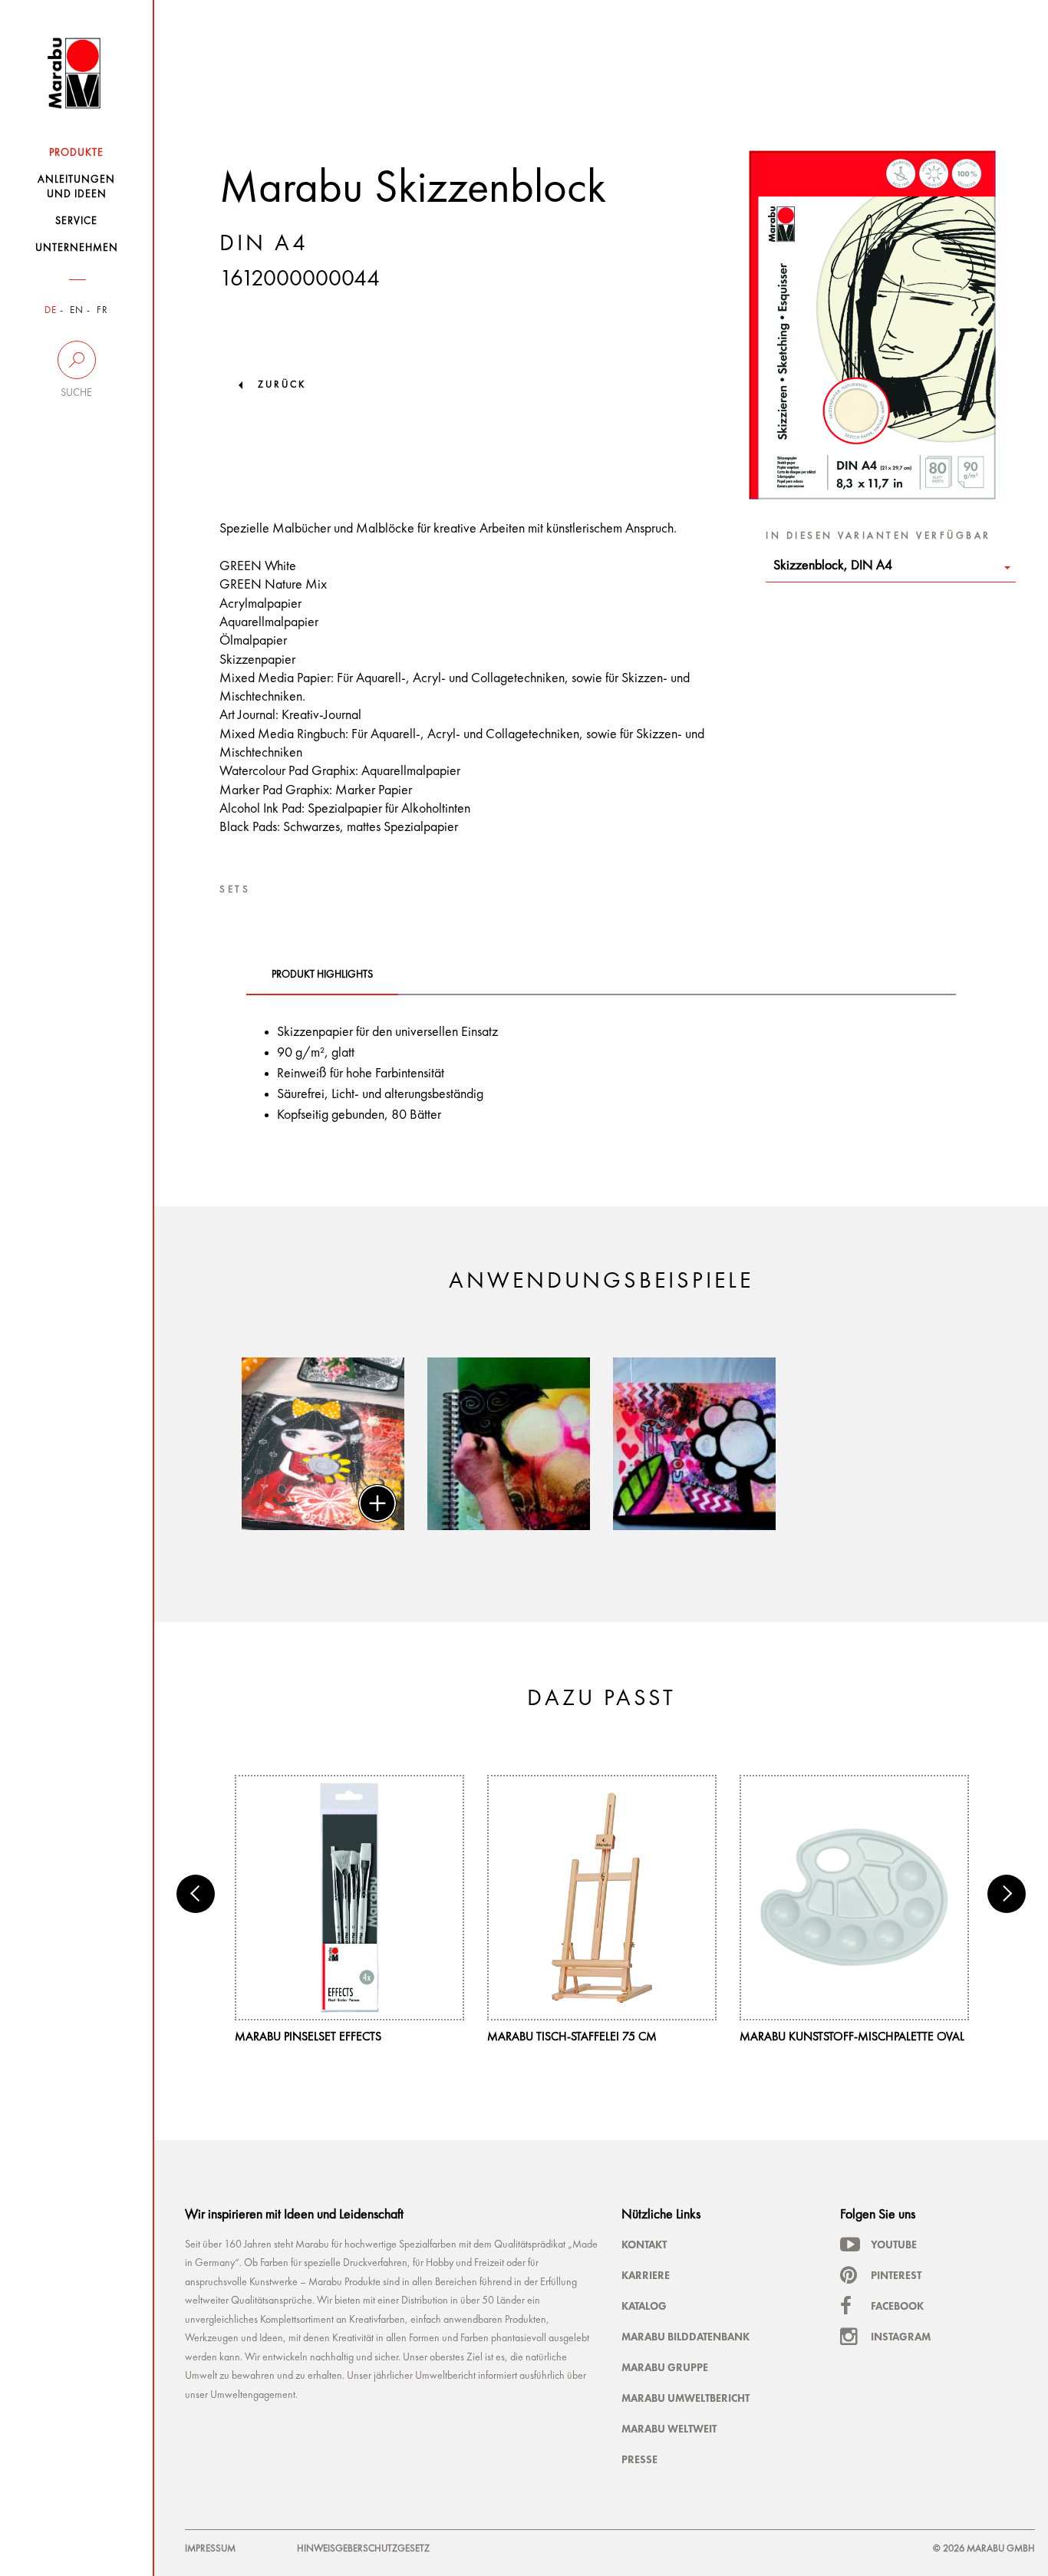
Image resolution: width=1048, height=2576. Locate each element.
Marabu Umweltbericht (685, 2398)
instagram (901, 2337)
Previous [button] (196, 1894)
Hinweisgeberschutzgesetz (363, 2549)
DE (51, 310)
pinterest (896, 2275)
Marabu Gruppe (665, 2367)
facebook (897, 2306)
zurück (282, 385)
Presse (639, 2459)
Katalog (644, 2306)
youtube (894, 2245)
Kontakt (644, 2245)
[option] (323, 1444)
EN (77, 310)
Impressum (210, 2549)
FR (102, 310)
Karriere (646, 2275)
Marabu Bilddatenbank (685, 2337)
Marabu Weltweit (669, 2429)
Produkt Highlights (322, 975)
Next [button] (1007, 1894)
